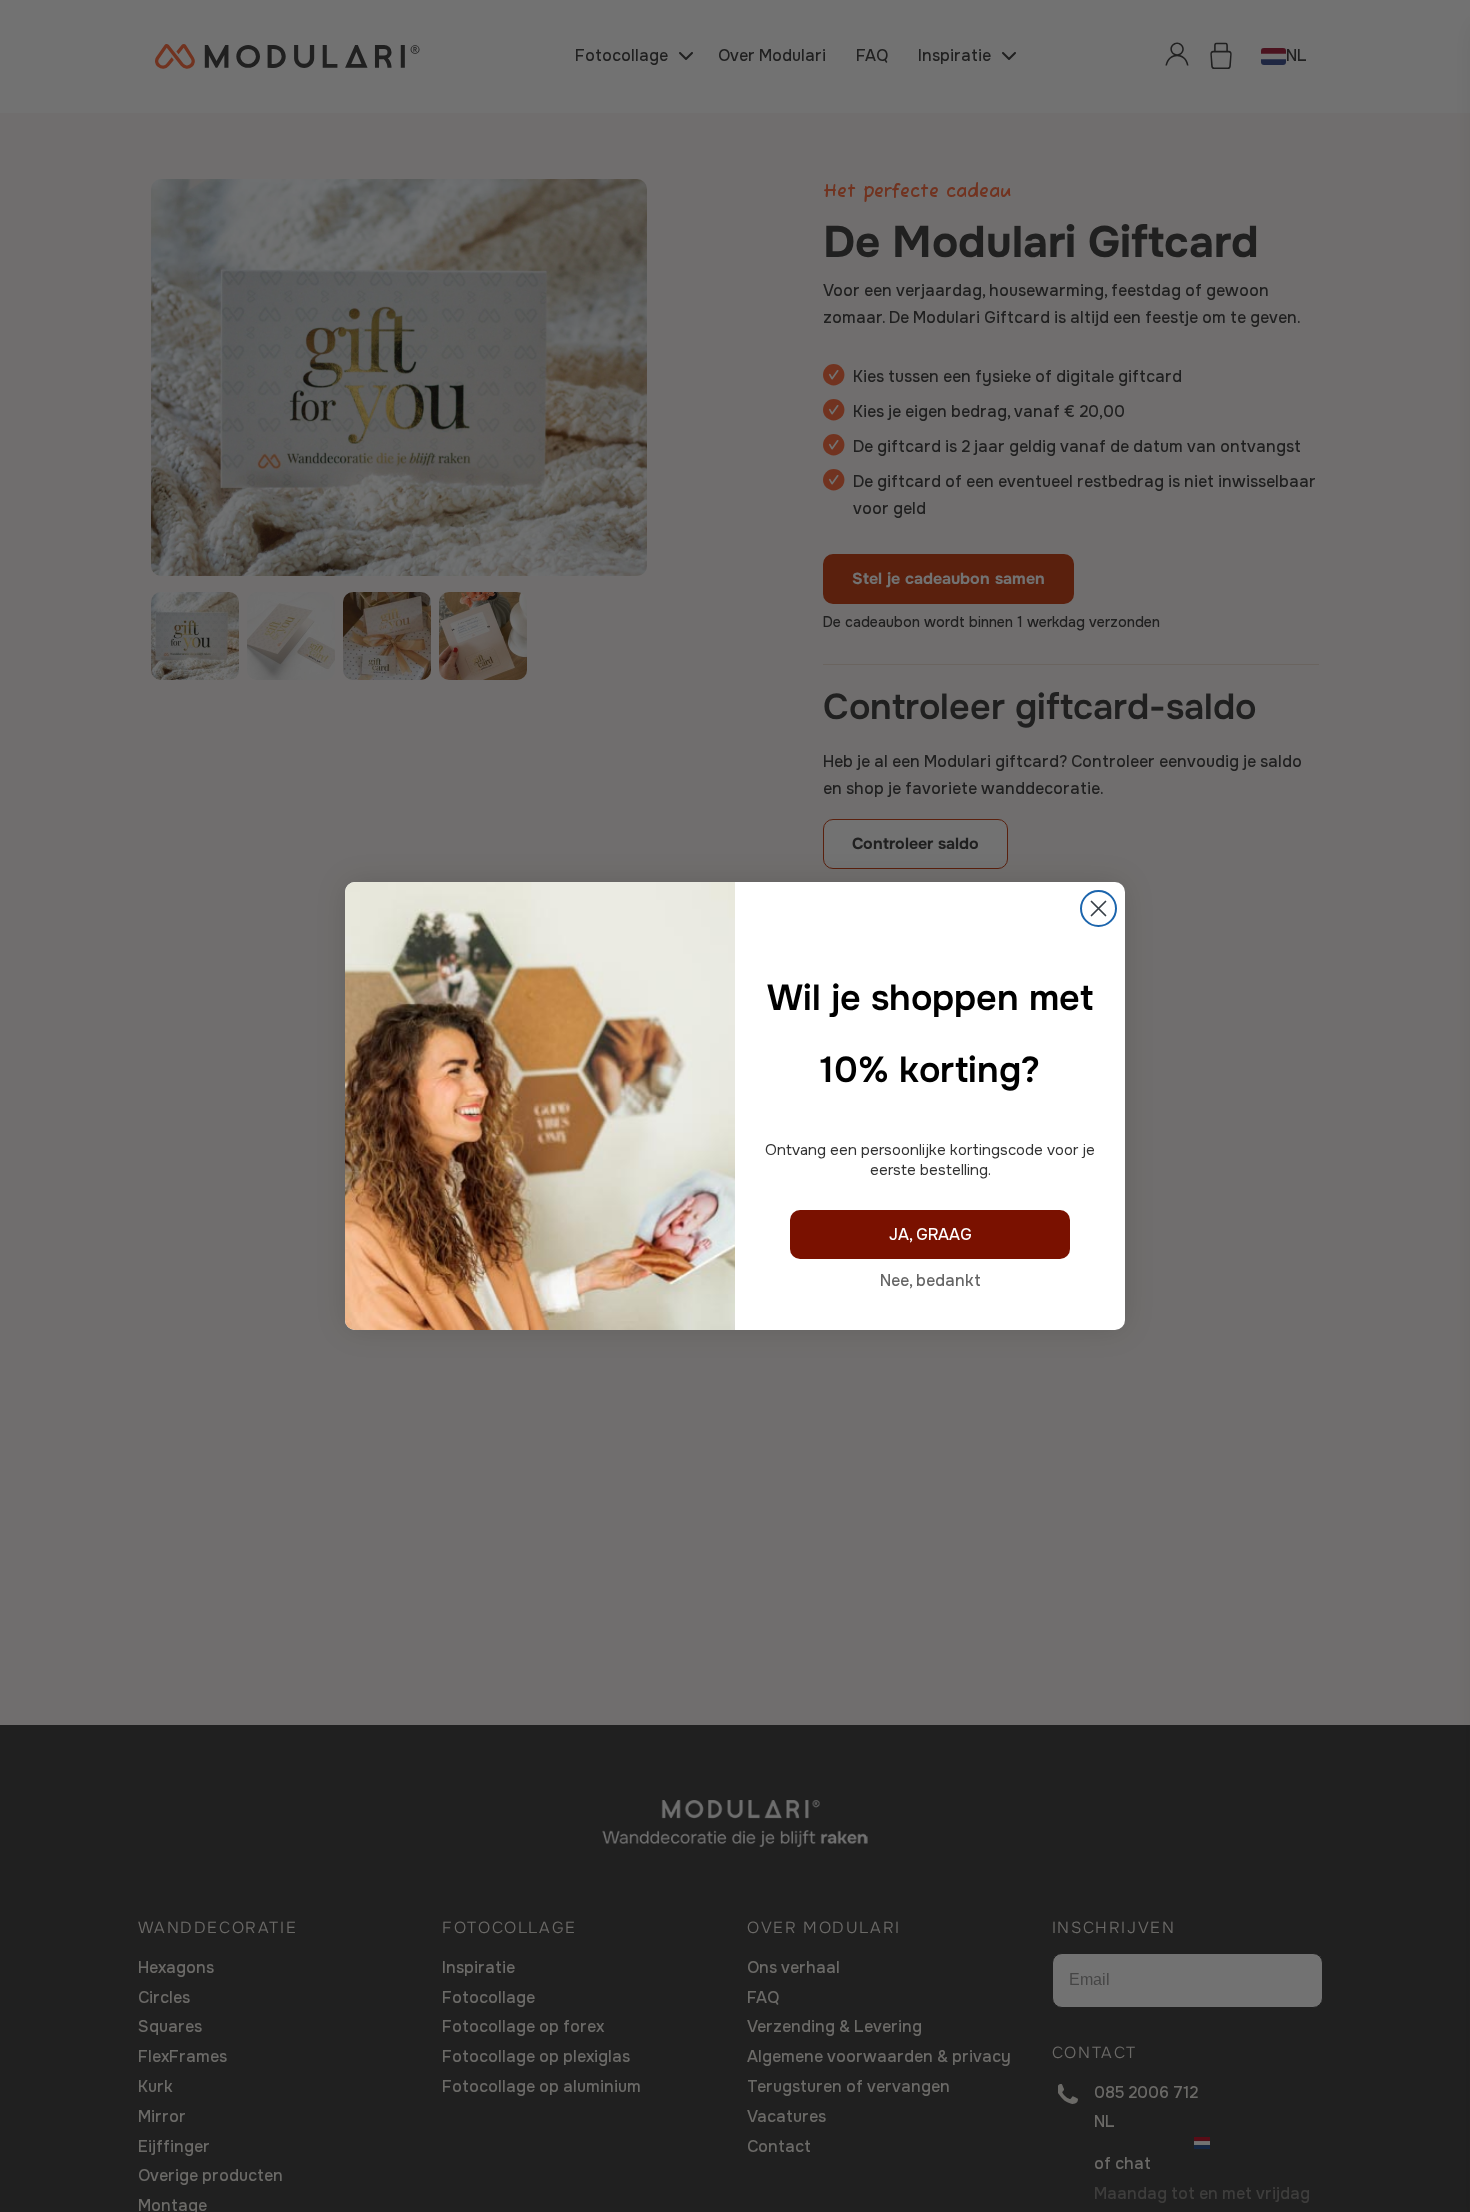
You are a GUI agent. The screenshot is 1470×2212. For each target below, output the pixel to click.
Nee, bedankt (930, 1280)
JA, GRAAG (930, 1234)
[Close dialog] (1098, 908)
